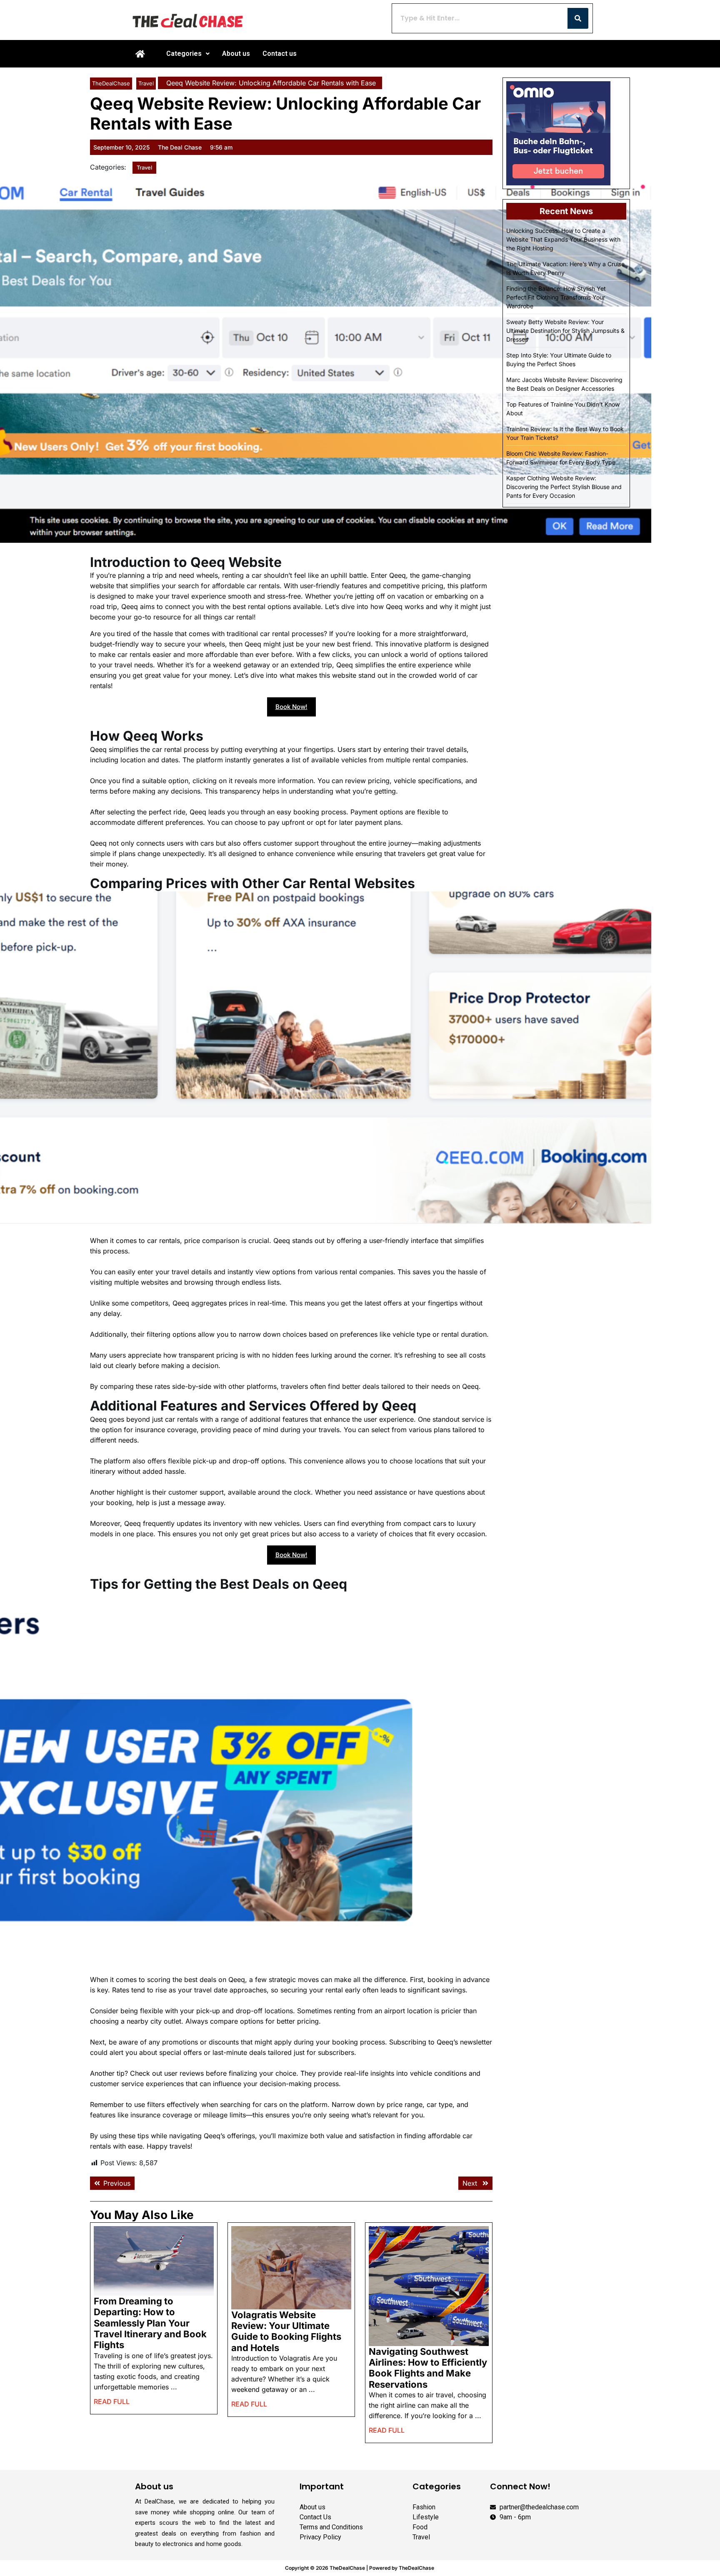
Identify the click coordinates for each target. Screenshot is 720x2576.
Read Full (112, 2399)
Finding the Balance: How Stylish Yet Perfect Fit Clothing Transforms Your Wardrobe (556, 297)
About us (236, 54)
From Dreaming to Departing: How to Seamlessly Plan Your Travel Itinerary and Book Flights (150, 2323)
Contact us (280, 54)
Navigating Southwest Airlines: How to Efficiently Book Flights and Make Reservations (428, 2368)
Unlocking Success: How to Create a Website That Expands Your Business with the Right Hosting (563, 239)
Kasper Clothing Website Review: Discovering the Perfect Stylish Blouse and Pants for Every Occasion (564, 487)
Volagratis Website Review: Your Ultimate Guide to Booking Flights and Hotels (286, 2331)
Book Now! (291, 707)
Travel (146, 83)
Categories (184, 54)
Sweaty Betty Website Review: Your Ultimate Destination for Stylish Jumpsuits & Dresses (565, 331)
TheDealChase (111, 83)
